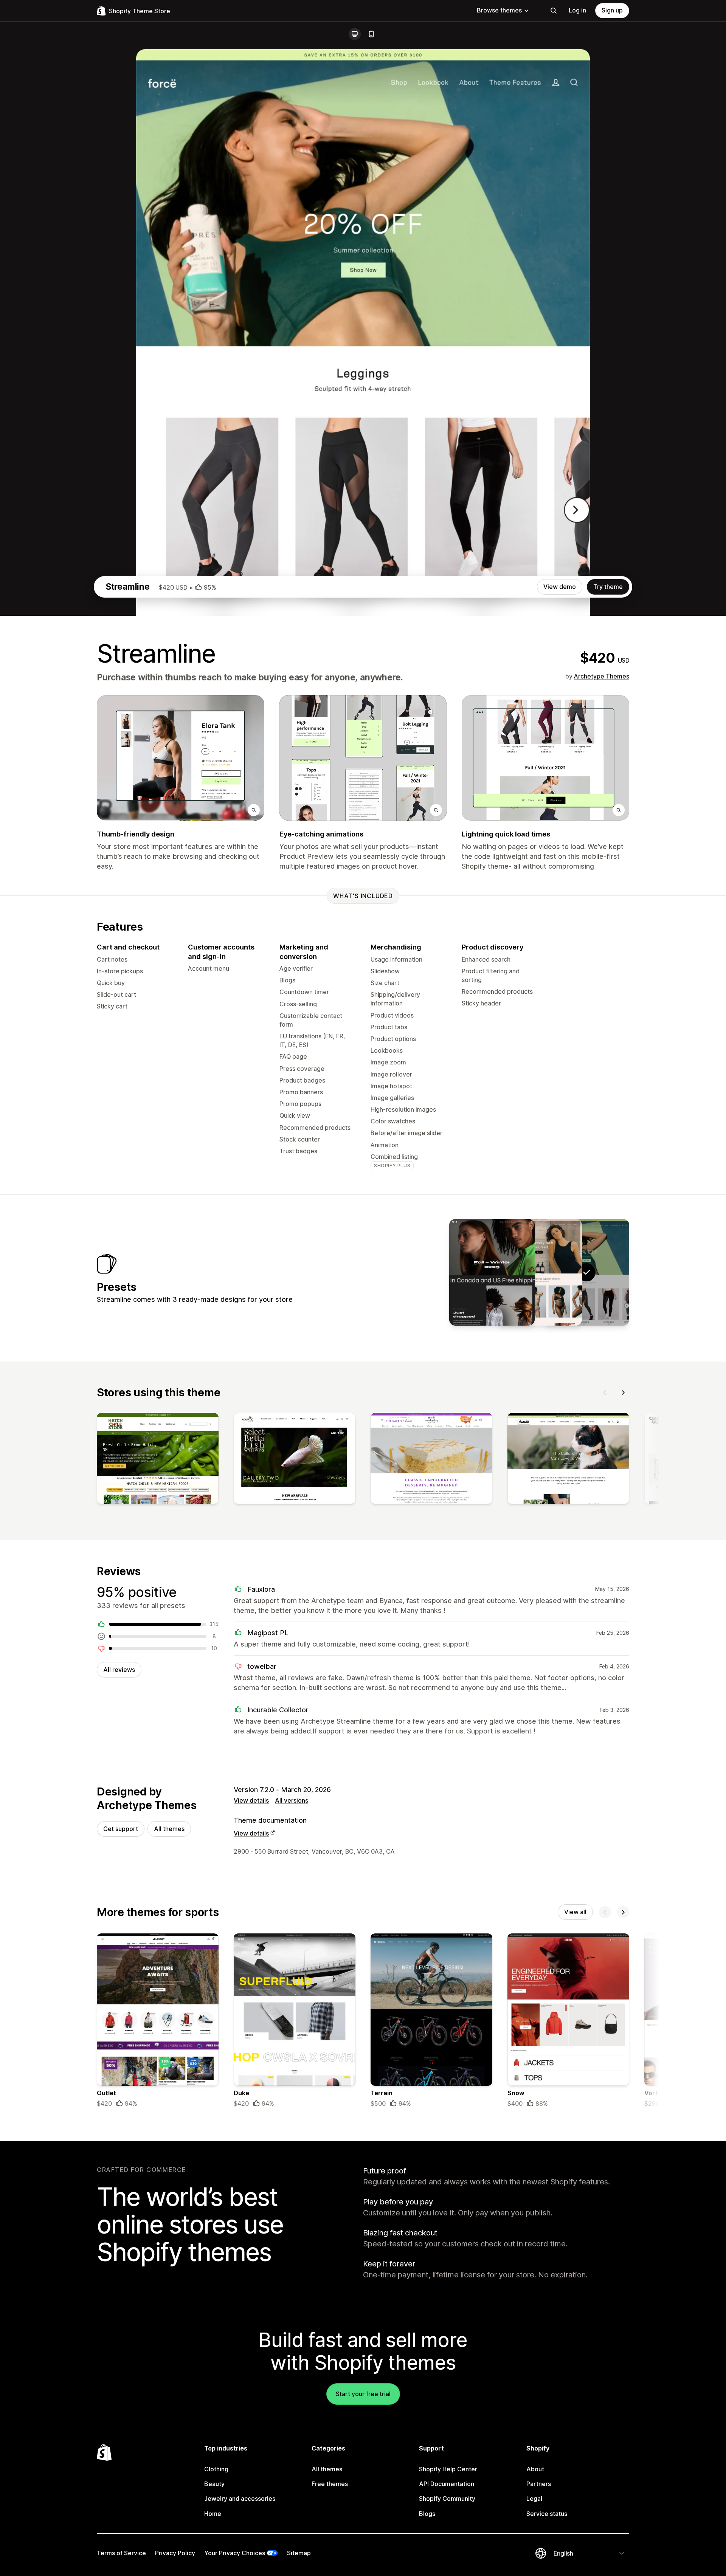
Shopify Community (447, 2499)
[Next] (623, 1393)
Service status (547, 2514)
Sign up (612, 10)
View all (575, 1912)
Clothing (216, 2469)
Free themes (330, 2484)
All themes (169, 1829)
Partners (539, 2484)
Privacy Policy (175, 2553)
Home (213, 2514)
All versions (292, 1800)
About (535, 2469)
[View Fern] (492, 1272)
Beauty (214, 2484)
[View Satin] (539, 1272)
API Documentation (447, 2484)
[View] (158, 1460)
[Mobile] (371, 34)
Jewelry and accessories (240, 2499)
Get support (121, 1829)
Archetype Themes (602, 676)
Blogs (427, 2514)
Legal (534, 2499)
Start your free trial (363, 2394)
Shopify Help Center (448, 2469)
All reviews (119, 1670)
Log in (577, 10)
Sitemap (299, 2553)
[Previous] (605, 1393)
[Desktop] (355, 34)
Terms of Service (121, 2553)
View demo (560, 587)
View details (251, 1800)
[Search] (554, 11)
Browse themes (499, 10)
